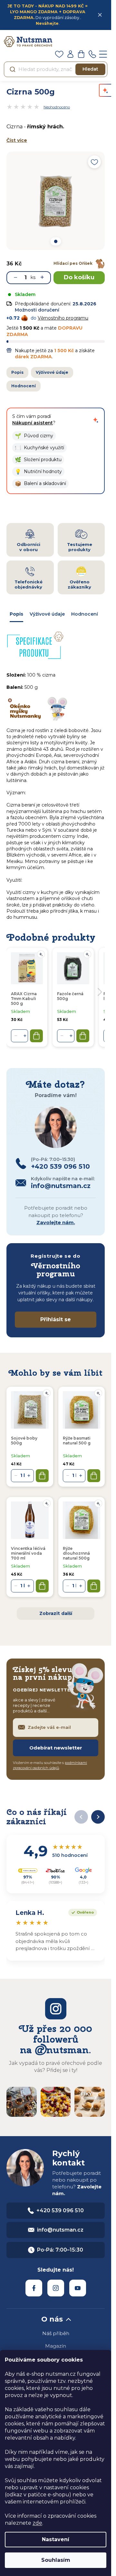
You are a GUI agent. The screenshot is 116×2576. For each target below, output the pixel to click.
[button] (34, 436)
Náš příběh (56, 2333)
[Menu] (103, 54)
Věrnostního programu (63, 318)
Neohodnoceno (57, 107)
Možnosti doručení (37, 310)
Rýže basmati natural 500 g (77, 1441)
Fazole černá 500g (70, 996)
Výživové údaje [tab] (47, 614)
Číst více (17, 140)
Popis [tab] (16, 614)
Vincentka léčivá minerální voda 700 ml (28, 1553)
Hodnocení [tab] (85, 614)
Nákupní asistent (33, 423)
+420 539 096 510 (60, 2210)
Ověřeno (81, 1912)
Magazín (56, 2346)
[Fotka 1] (55, 241)
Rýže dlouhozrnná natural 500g (76, 1553)
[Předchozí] (81, 1817)
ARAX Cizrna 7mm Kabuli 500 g (24, 999)
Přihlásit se (56, 1319)
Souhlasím (56, 2560)
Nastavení (56, 2539)
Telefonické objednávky (29, 584)
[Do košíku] (42, 1476)
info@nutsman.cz (60, 2230)
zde (37, 2523)
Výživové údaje (52, 372)
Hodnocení (24, 386)
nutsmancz (56, 2288)
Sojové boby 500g (24, 1441)
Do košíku (79, 277)
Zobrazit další (56, 1613)
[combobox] (56, 69)
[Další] (98, 1817)
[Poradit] (47, 1393)
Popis (17, 372)
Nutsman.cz (34, 2288)
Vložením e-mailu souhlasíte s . (50, 1765)
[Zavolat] (92, 54)
